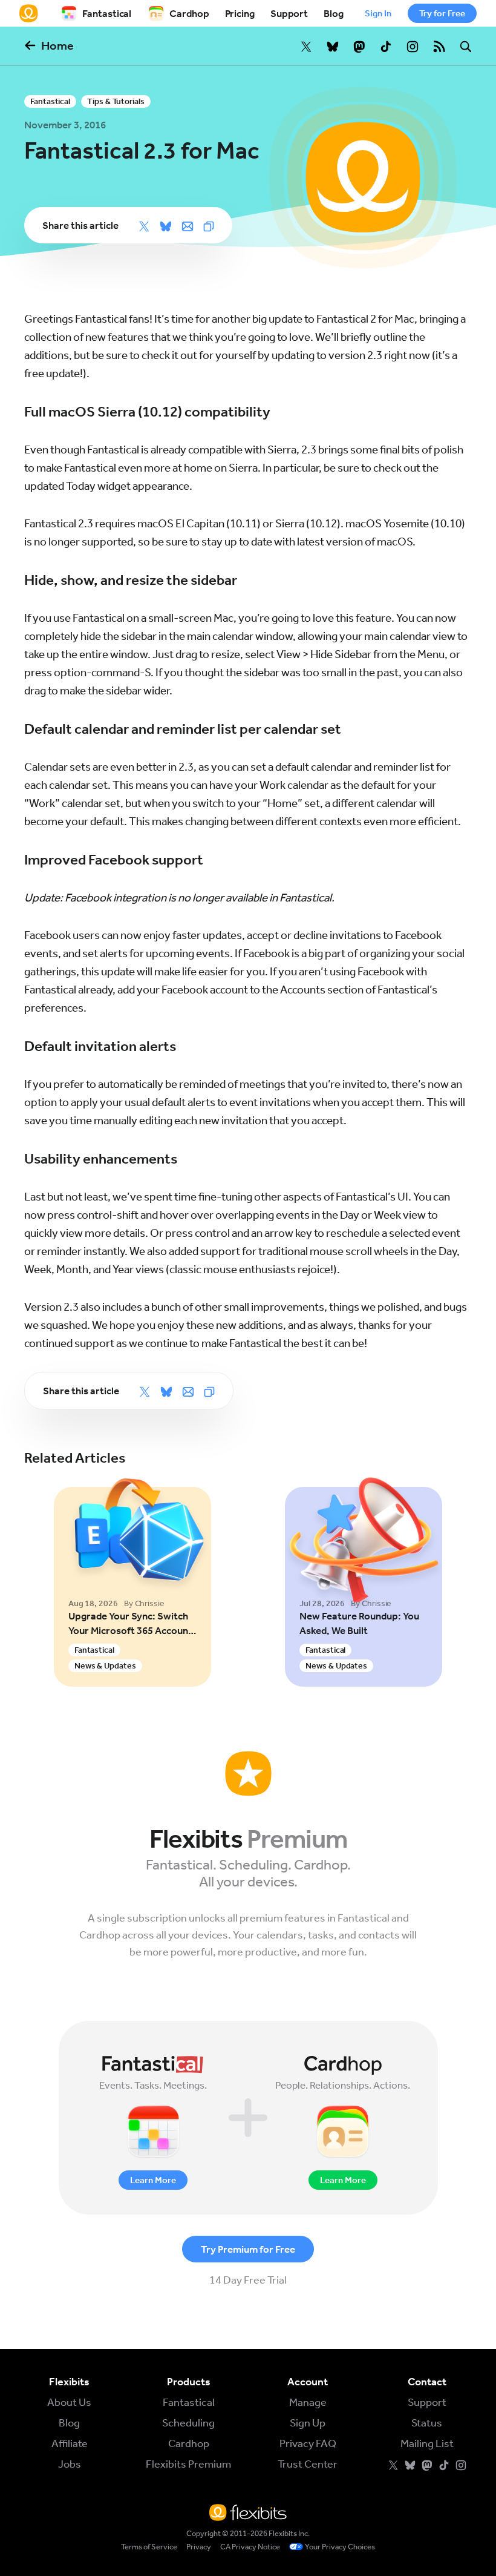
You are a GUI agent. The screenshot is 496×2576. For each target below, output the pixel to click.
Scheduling (188, 2423)
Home (57, 45)
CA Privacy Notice (250, 2547)
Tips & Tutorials (116, 101)
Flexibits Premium (188, 2464)
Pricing (240, 13)
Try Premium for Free (248, 2249)
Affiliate (70, 2443)
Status (427, 2423)
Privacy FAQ (308, 2443)
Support (289, 13)
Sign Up (308, 2423)
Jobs (70, 2464)
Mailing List (427, 2443)
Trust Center (308, 2464)
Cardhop (189, 13)
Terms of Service (149, 2547)
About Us (69, 2402)
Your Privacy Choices (340, 2547)
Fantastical (107, 13)
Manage (308, 2402)
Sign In (378, 13)
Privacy (199, 2547)
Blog (334, 13)
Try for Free (442, 13)
